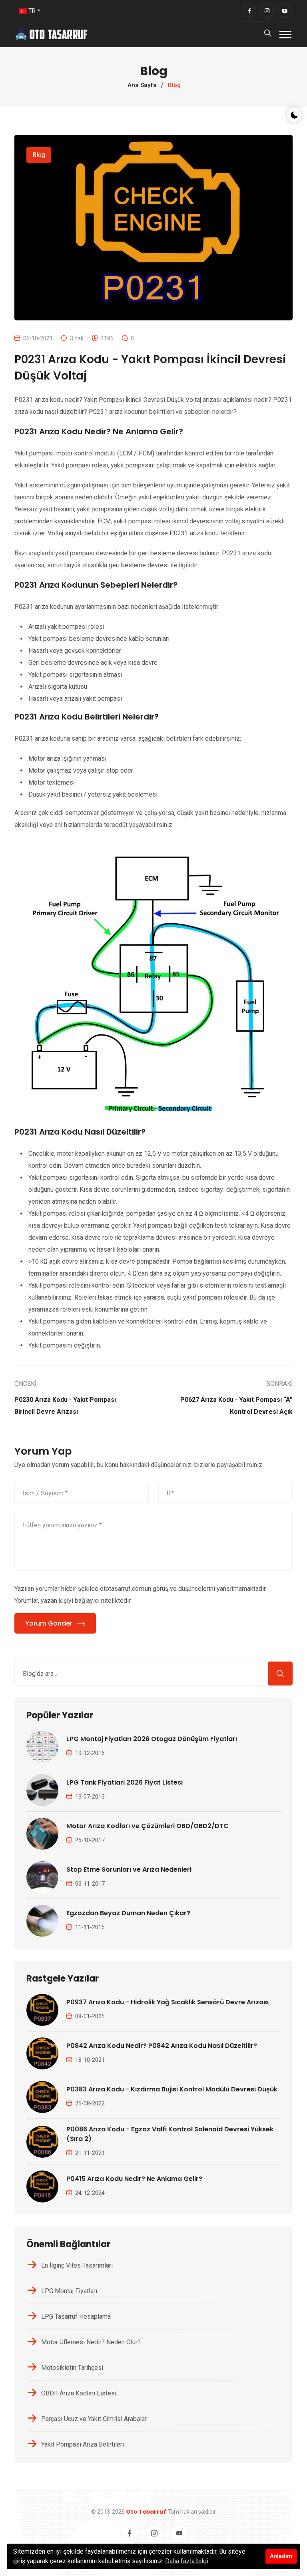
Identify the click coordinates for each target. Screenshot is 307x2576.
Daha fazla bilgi (187, 2561)
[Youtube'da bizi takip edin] (285, 11)
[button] (285, 35)
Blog (39, 155)
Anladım (281, 2556)
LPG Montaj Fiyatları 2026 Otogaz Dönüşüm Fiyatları (152, 1739)
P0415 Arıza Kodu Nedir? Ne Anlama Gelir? (134, 2179)
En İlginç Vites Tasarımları (77, 2265)
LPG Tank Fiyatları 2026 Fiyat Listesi (125, 1782)
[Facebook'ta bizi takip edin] (249, 11)
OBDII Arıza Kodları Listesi (79, 2393)
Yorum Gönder (49, 1623)
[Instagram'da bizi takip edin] (267, 11)
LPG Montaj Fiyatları (69, 2291)
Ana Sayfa (142, 85)
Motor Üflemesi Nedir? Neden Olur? (91, 2342)
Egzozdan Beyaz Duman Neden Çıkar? (128, 1913)
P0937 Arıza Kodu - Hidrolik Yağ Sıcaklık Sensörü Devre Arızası (167, 2002)
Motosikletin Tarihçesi (72, 2368)
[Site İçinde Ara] (280, 1674)
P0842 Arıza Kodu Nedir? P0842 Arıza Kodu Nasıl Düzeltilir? (162, 2046)
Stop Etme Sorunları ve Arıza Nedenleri (129, 1869)
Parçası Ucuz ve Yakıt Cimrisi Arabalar (94, 2419)
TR (31, 11)
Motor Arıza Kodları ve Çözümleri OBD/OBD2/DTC (148, 1826)
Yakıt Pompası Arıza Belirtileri (83, 2444)
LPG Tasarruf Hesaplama (76, 2317)
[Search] (268, 35)
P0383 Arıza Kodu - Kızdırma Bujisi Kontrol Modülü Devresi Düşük (172, 2089)
